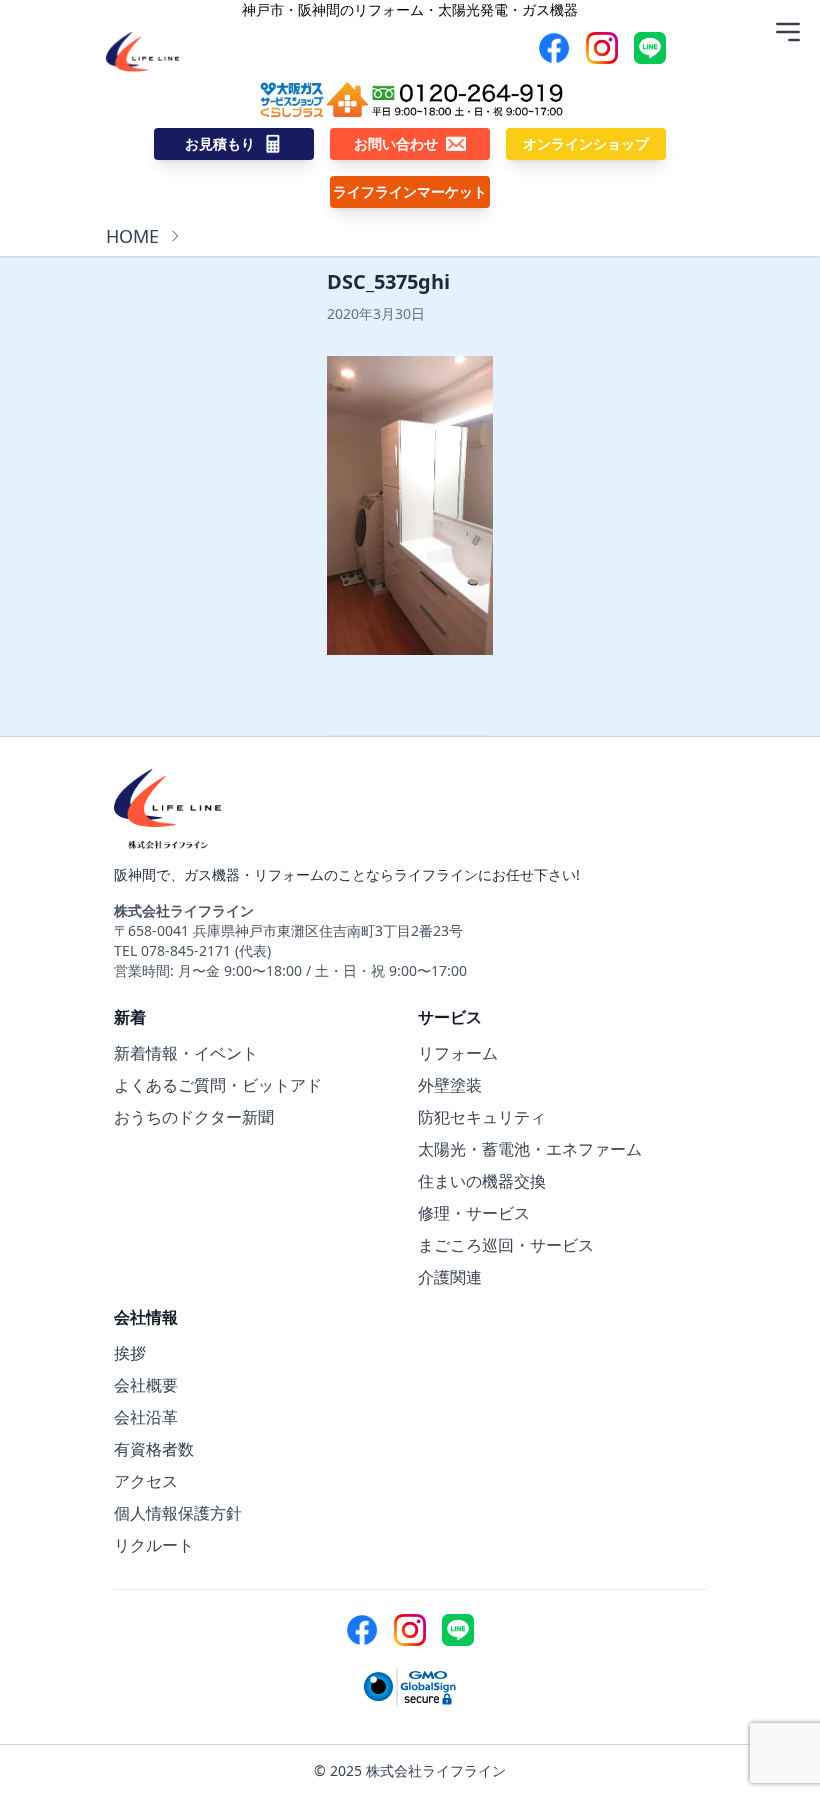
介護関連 (450, 1277)
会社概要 (146, 1385)
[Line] (650, 48)
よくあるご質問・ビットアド (218, 1085)
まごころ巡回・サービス (506, 1245)
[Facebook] (554, 48)
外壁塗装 (450, 1085)
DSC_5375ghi (388, 281)
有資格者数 (154, 1449)
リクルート (154, 1545)
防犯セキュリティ (482, 1117)
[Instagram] (602, 48)
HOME (132, 236)
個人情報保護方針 (178, 1513)
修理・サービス (474, 1213)
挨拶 (130, 1353)
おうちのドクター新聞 (194, 1117)
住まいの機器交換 (482, 1181)
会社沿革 (146, 1417)
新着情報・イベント (186, 1053)
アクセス (146, 1481)
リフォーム (458, 1053)
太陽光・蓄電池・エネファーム (530, 1149)
